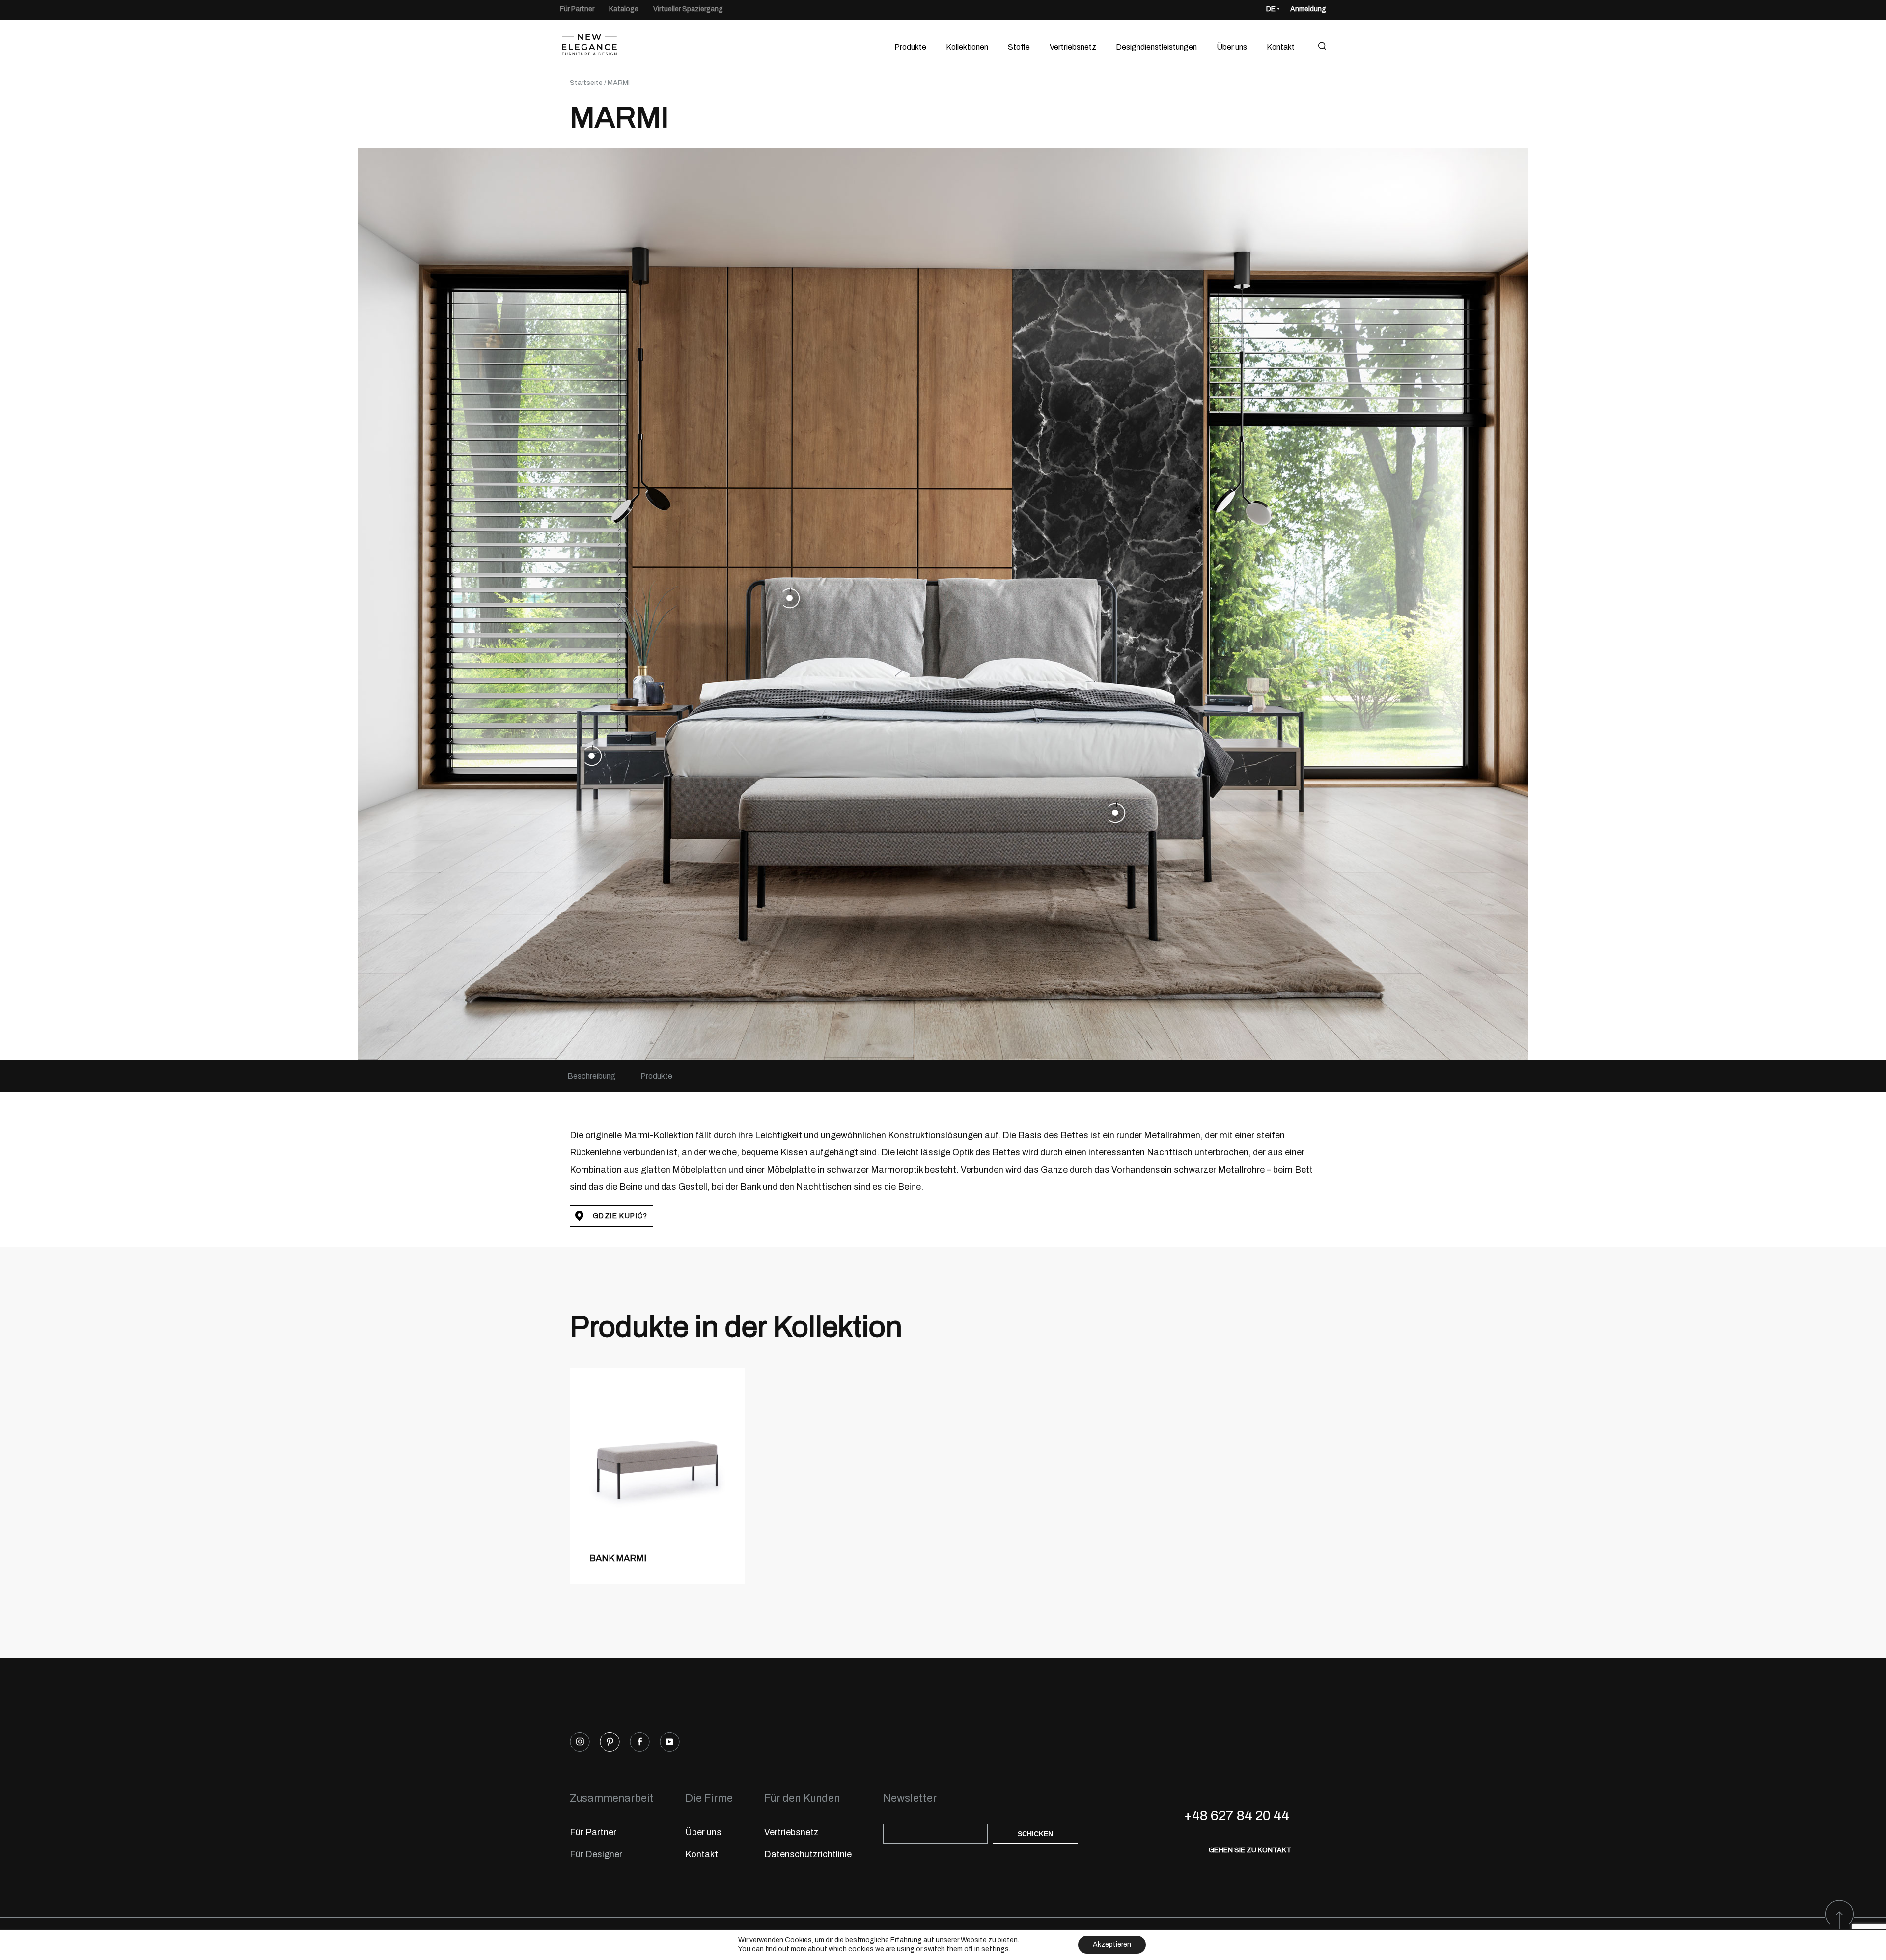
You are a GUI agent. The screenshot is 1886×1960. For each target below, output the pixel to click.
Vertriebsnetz (1073, 47)
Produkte (910, 47)
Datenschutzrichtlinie (808, 1854)
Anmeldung (1308, 9)
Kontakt (1281, 47)
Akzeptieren (1112, 1945)
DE (1271, 9)
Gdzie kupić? (620, 1216)
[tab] (591, 1076)
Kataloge (624, 9)
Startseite (586, 83)
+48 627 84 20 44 (1236, 1815)
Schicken (1035, 1834)
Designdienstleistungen (1156, 47)
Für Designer (596, 1854)
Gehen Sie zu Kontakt (1250, 1850)
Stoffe (1019, 47)
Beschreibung (591, 1076)
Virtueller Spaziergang (688, 9)
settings (995, 1949)
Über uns (1232, 47)
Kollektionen (967, 47)
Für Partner (577, 9)
